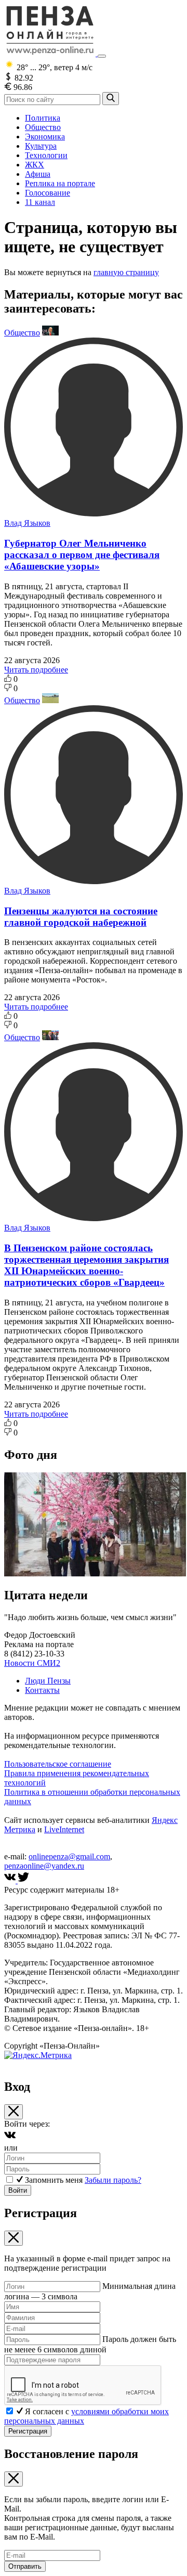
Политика (43, 118)
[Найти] (111, 99)
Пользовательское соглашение (58, 1764)
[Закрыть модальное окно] (14, 2112)
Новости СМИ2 (32, 1663)
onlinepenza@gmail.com (69, 1856)
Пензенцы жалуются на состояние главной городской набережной (81, 917)
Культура (41, 146)
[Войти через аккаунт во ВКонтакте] (10, 2138)
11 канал (40, 202)
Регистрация (28, 2431)
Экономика (45, 137)
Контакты (42, 1690)
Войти (18, 2190)
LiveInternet (64, 1829)
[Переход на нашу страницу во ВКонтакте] (11, 1880)
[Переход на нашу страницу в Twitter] (23, 1880)
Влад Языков (27, 523)
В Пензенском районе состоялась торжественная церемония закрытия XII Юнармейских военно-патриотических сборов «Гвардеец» (86, 1265)
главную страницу (126, 272)
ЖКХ (35, 165)
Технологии (46, 155)
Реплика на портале (60, 183)
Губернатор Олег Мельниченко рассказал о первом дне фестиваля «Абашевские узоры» (82, 555)
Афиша (38, 174)
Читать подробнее (36, 670)
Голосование (48, 193)
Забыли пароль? (113, 2180)
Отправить (25, 2566)
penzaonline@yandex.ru (44, 1866)
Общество (43, 127)
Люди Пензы (48, 1681)
